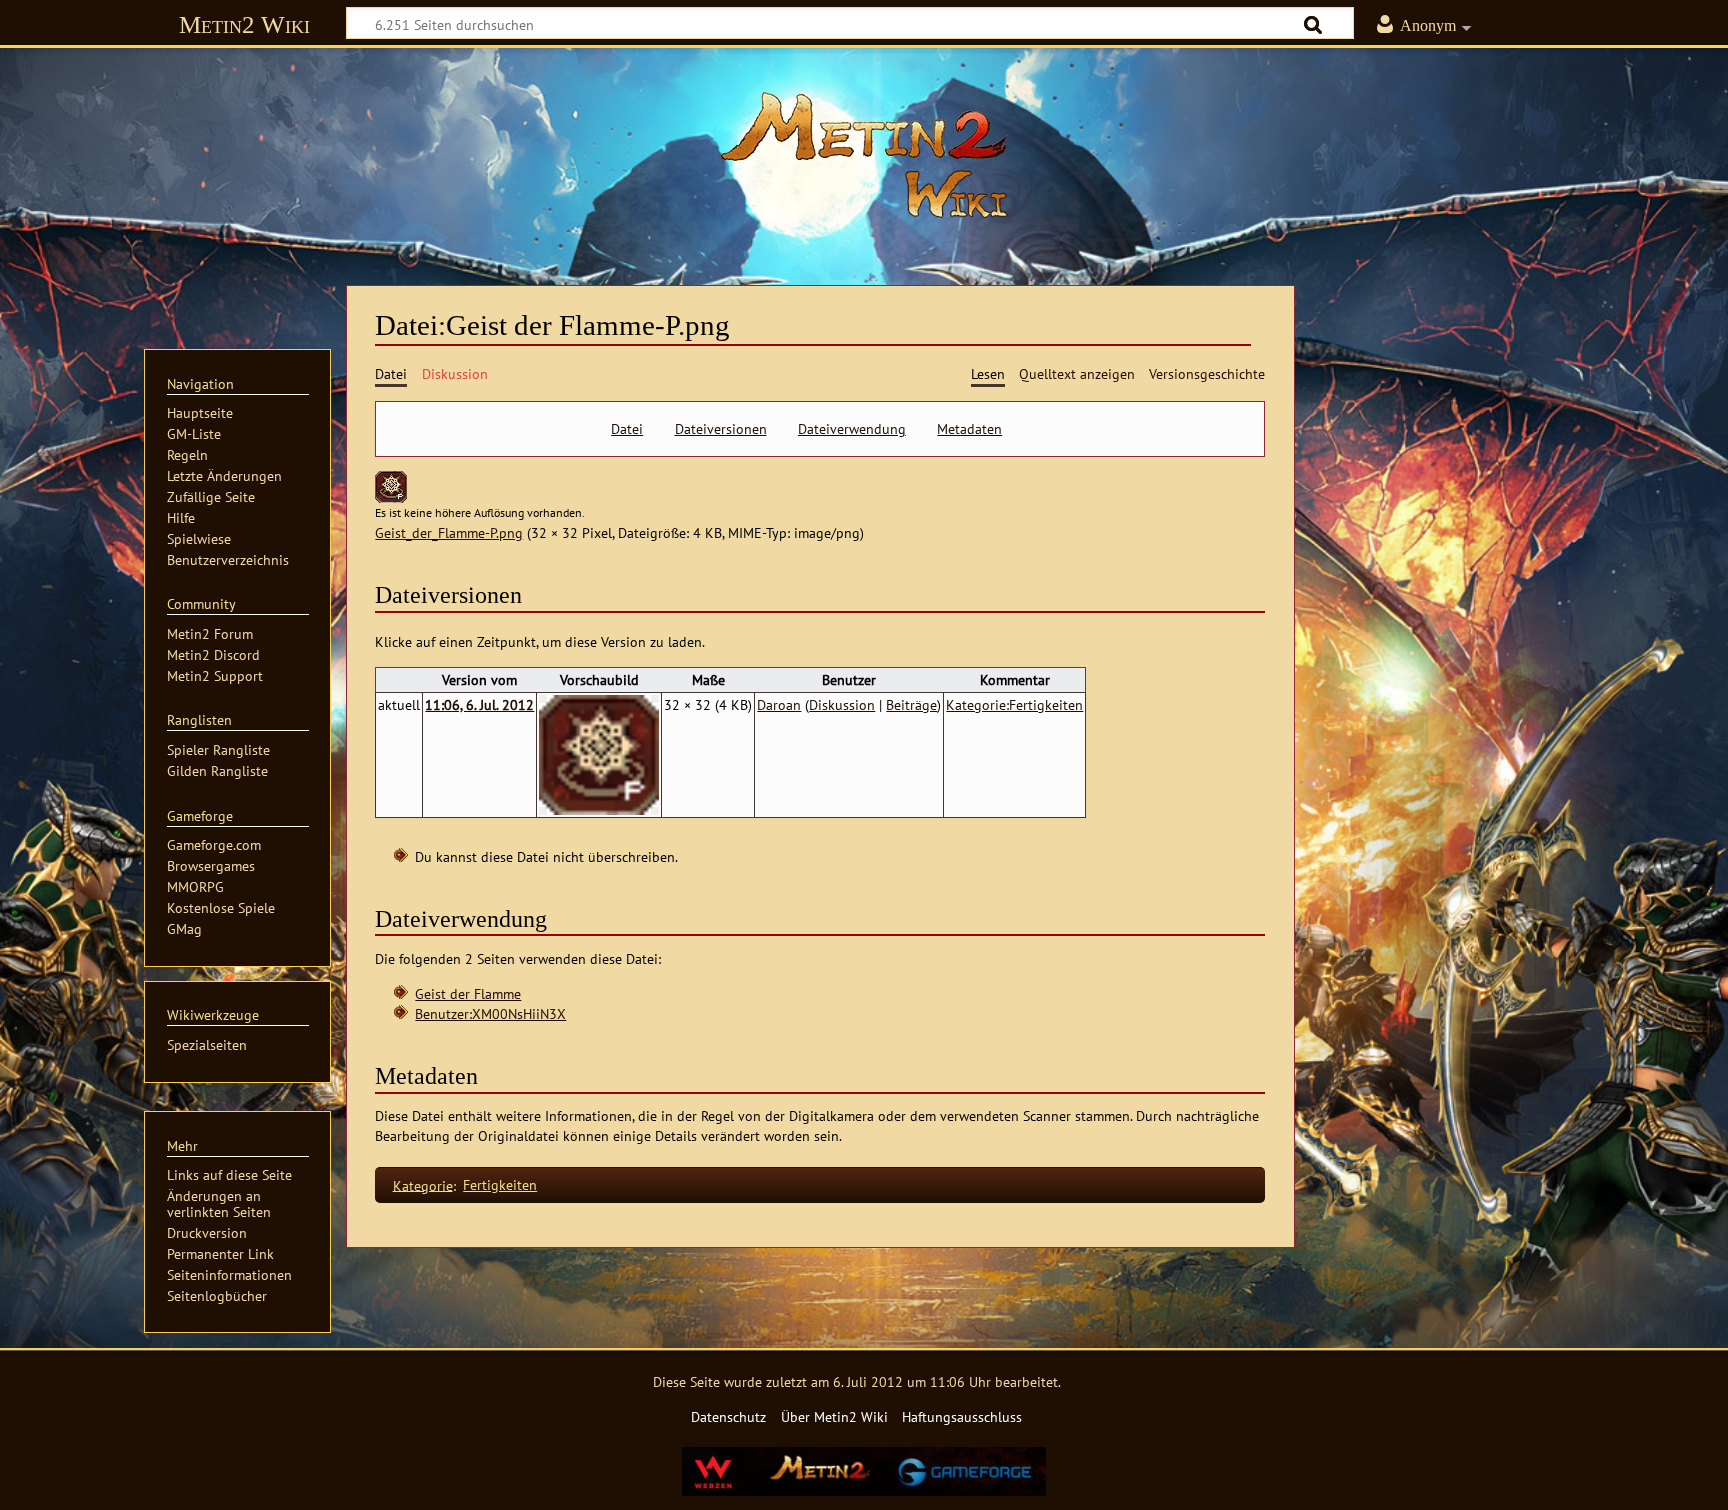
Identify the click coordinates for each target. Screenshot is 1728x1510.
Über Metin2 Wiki (834, 1416)
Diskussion (842, 704)
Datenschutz (728, 1416)
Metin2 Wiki (244, 24)
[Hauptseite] (864, 155)
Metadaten (969, 429)
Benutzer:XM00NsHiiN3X (490, 1013)
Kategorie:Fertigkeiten (1014, 704)
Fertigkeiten (500, 1184)
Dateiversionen (721, 429)
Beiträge (911, 704)
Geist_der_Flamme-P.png (449, 532)
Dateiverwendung (852, 429)
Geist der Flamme (468, 993)
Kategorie (423, 1184)
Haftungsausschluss (962, 1416)
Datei (627, 429)
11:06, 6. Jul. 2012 (479, 704)
